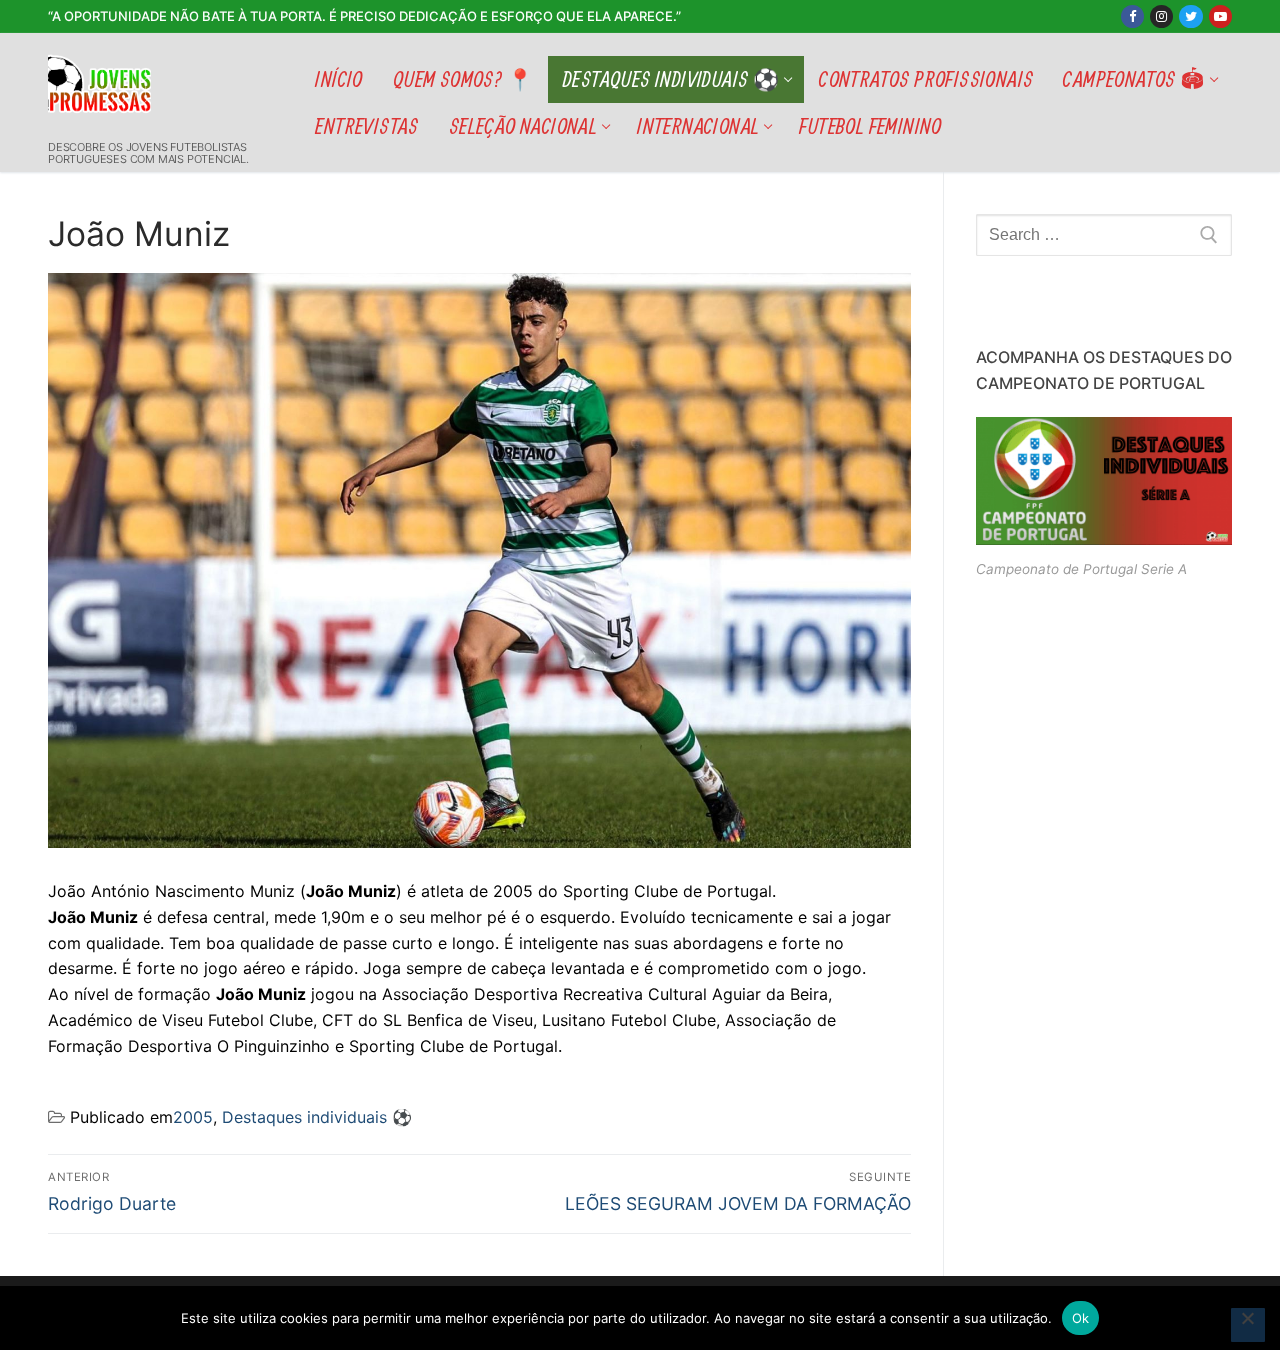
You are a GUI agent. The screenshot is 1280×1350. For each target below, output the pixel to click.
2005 (193, 1117)
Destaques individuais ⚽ (317, 1117)
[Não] (1248, 1325)
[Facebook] (1132, 16)
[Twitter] (1190, 16)
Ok (1081, 1318)
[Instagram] (1161, 16)
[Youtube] (1220, 16)
